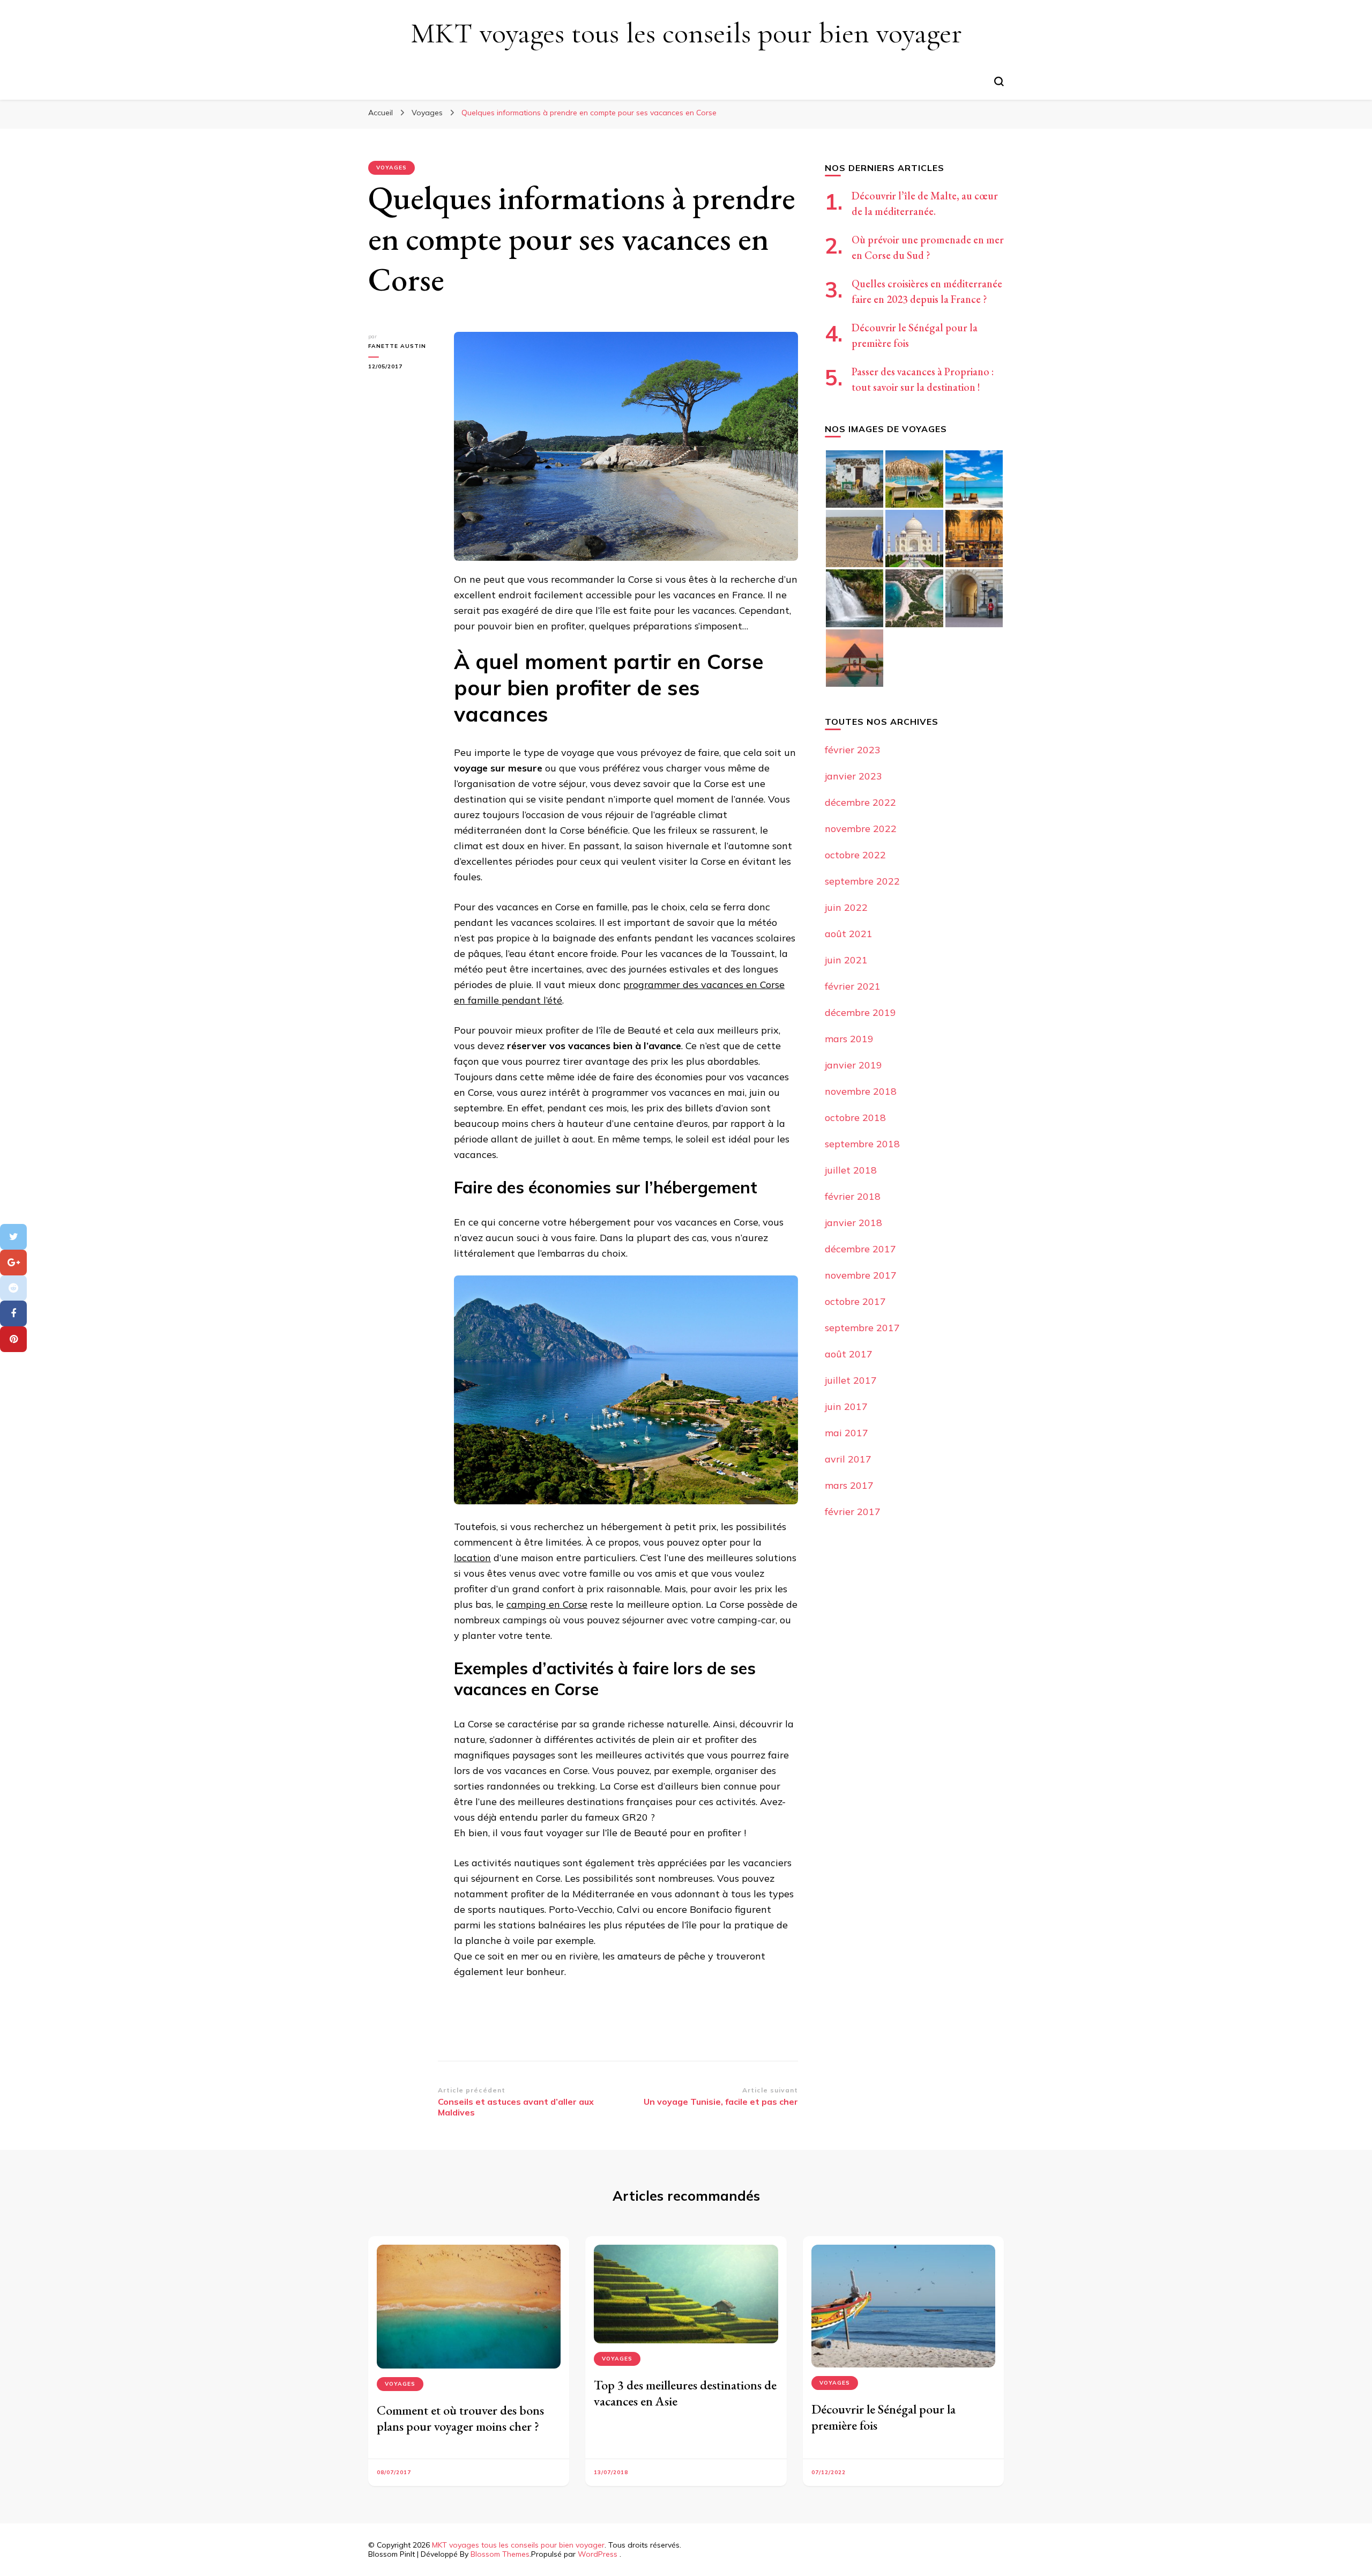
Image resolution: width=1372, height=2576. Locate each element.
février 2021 (853, 986)
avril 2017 (848, 1459)
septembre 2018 (862, 1144)
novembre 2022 (861, 829)
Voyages (392, 168)
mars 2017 (849, 1485)
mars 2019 (849, 1039)
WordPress (598, 2554)
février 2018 (853, 1196)
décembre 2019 (860, 1012)
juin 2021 (846, 960)
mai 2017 (847, 1433)
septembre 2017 (862, 1328)
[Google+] (13, 1263)
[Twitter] (13, 1237)
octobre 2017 (855, 1301)
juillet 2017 (851, 1380)
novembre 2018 (861, 1091)
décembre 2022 (860, 802)
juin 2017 (846, 1406)
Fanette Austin (397, 346)
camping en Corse (547, 1604)
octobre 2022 (855, 855)
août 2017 (849, 1354)
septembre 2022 (862, 881)
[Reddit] (13, 1288)
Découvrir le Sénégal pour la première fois (883, 2417)
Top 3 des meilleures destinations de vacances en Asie (685, 2393)
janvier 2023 (853, 776)
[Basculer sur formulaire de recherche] (999, 81)
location (472, 1558)
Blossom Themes (500, 2554)
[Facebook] (13, 1313)
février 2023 (853, 750)
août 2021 (849, 934)
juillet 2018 (851, 1170)
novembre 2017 (861, 1275)
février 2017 (853, 1512)
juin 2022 (846, 907)
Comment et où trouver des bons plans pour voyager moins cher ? (460, 2418)
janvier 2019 (853, 1065)
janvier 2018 (853, 1223)
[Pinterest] (13, 1339)
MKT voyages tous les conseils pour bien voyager (686, 33)
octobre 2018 (855, 1118)
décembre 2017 (860, 1249)
